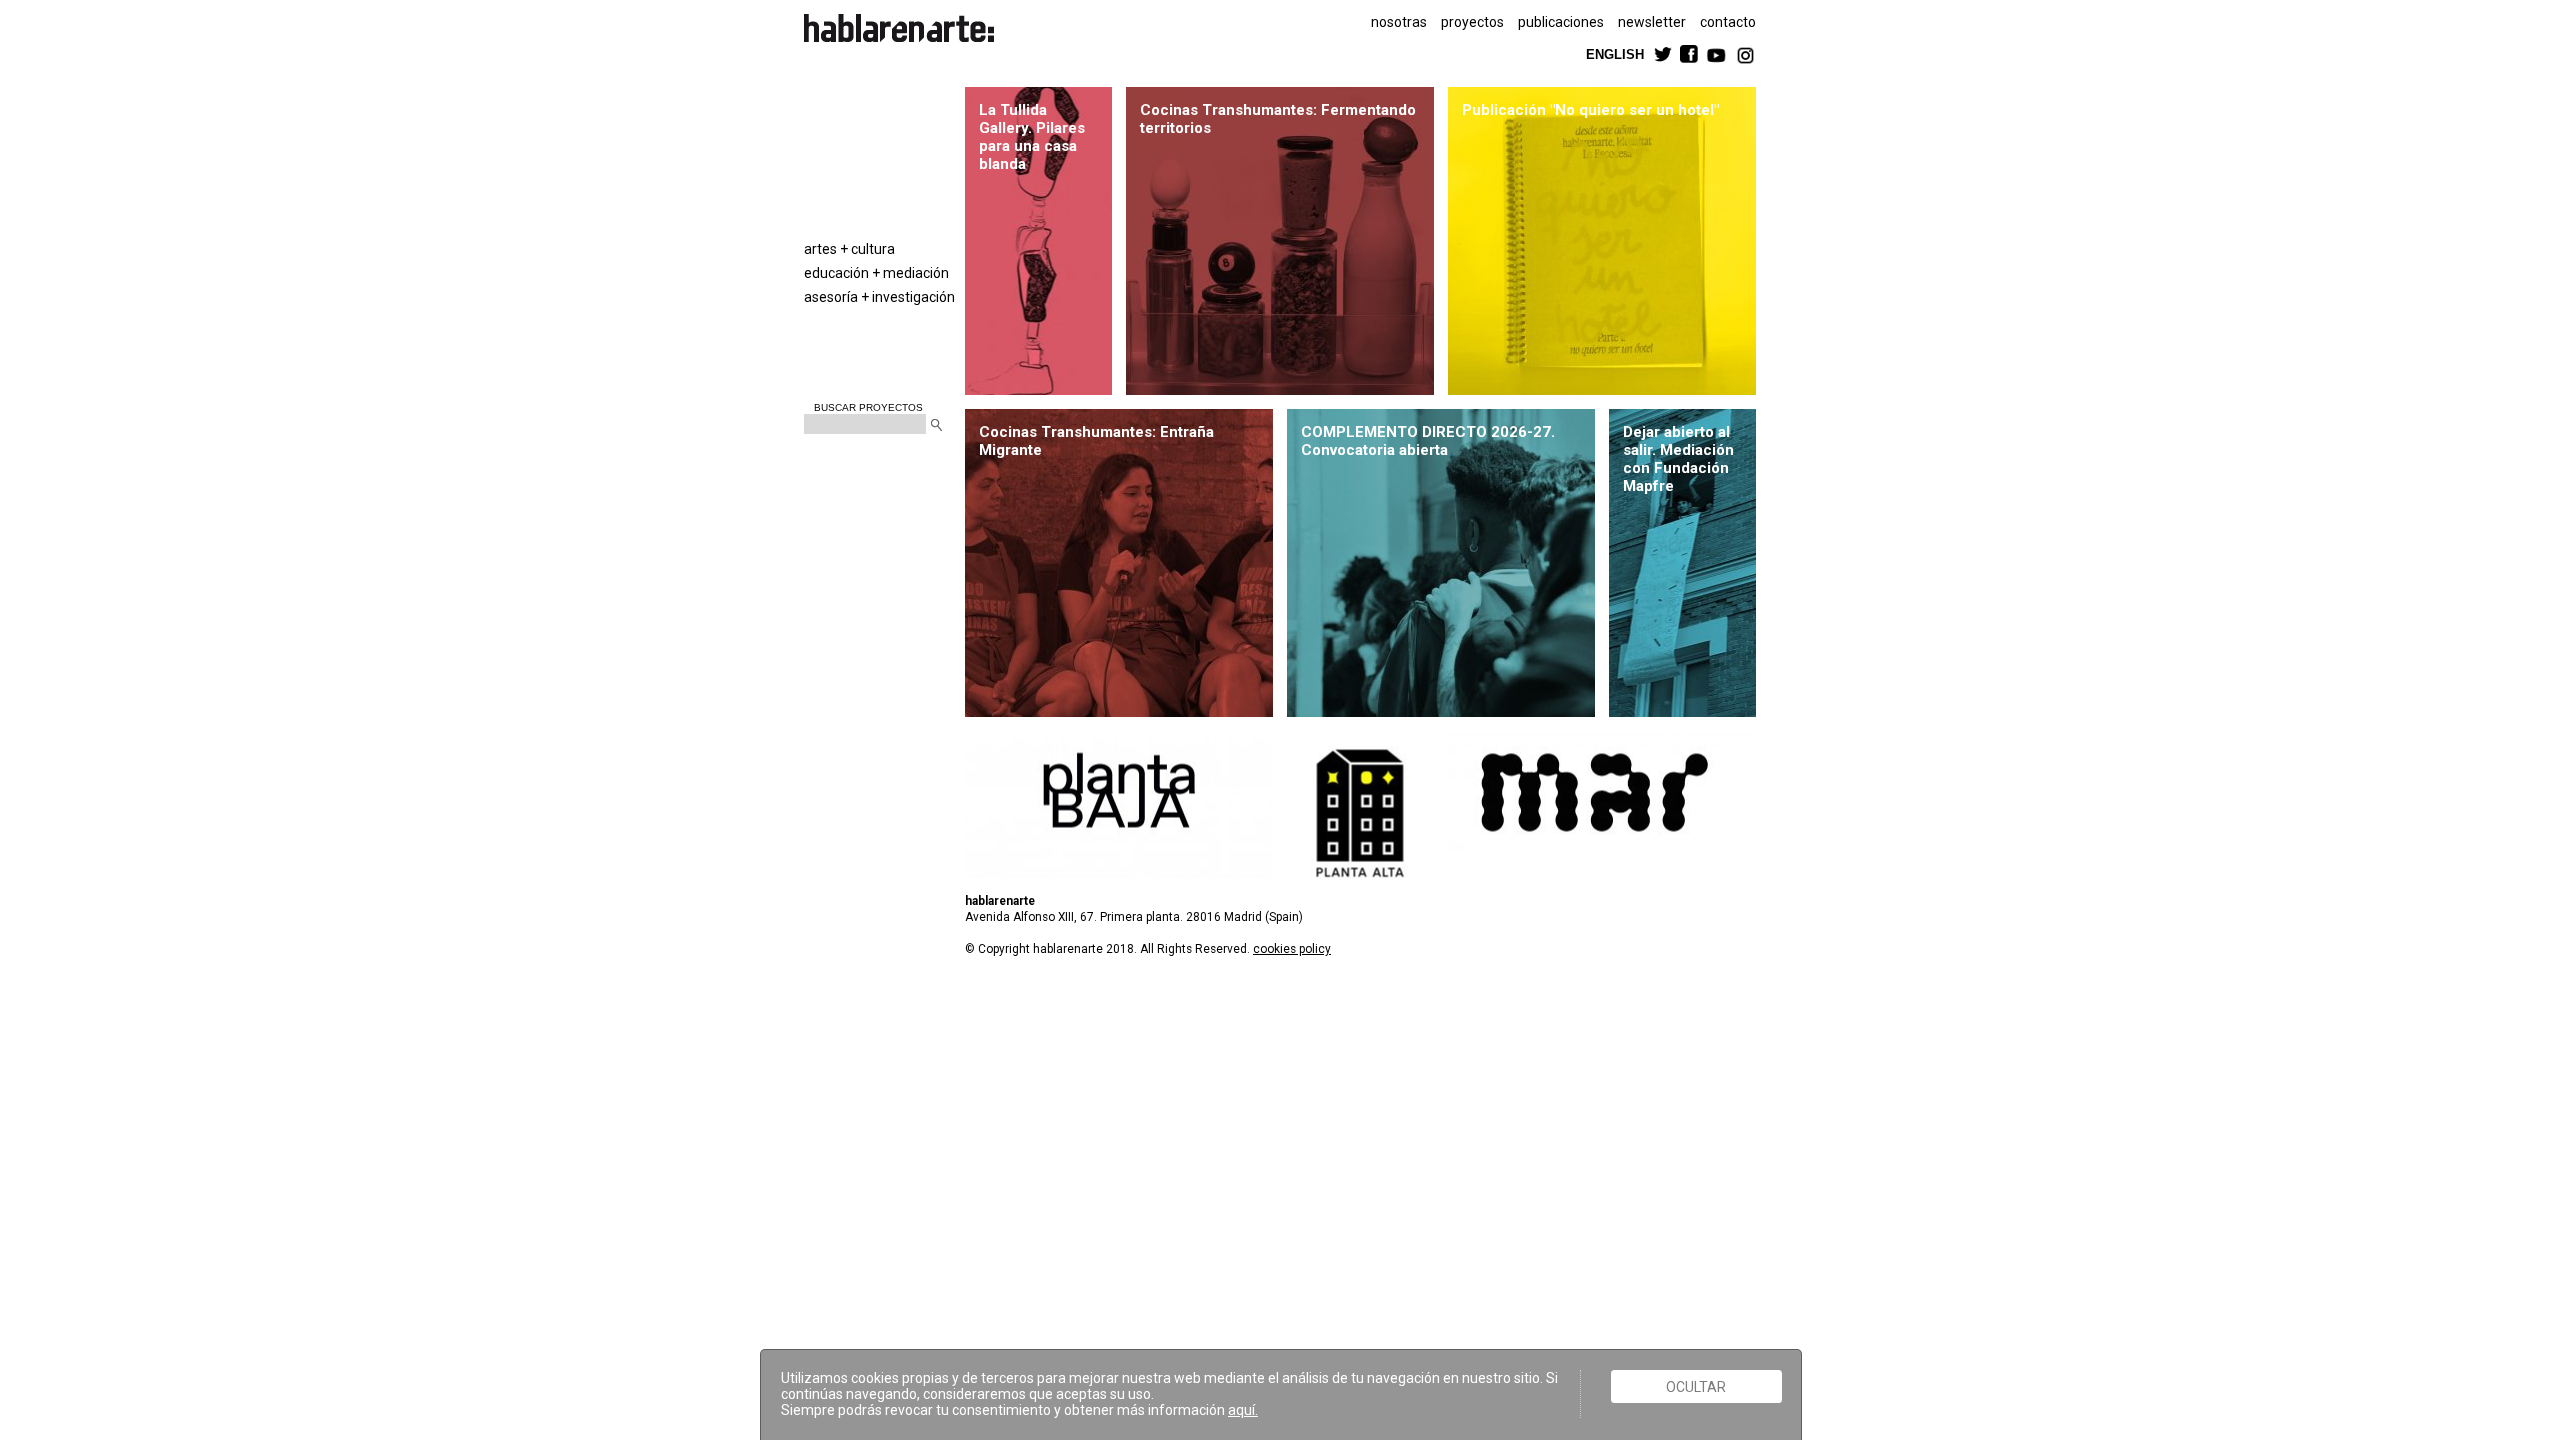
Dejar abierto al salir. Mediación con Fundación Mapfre (1678, 459)
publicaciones (1561, 22)
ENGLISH (1615, 53)
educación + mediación (876, 273)
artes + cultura (849, 249)
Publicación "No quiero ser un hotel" (1590, 110)
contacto (1728, 22)
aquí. (1243, 1410)
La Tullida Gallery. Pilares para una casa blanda (1032, 137)
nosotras (1399, 22)
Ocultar (1696, 1386)
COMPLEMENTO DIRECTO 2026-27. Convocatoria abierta (1428, 441)
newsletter (1652, 22)
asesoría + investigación (879, 297)
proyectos (1472, 22)
